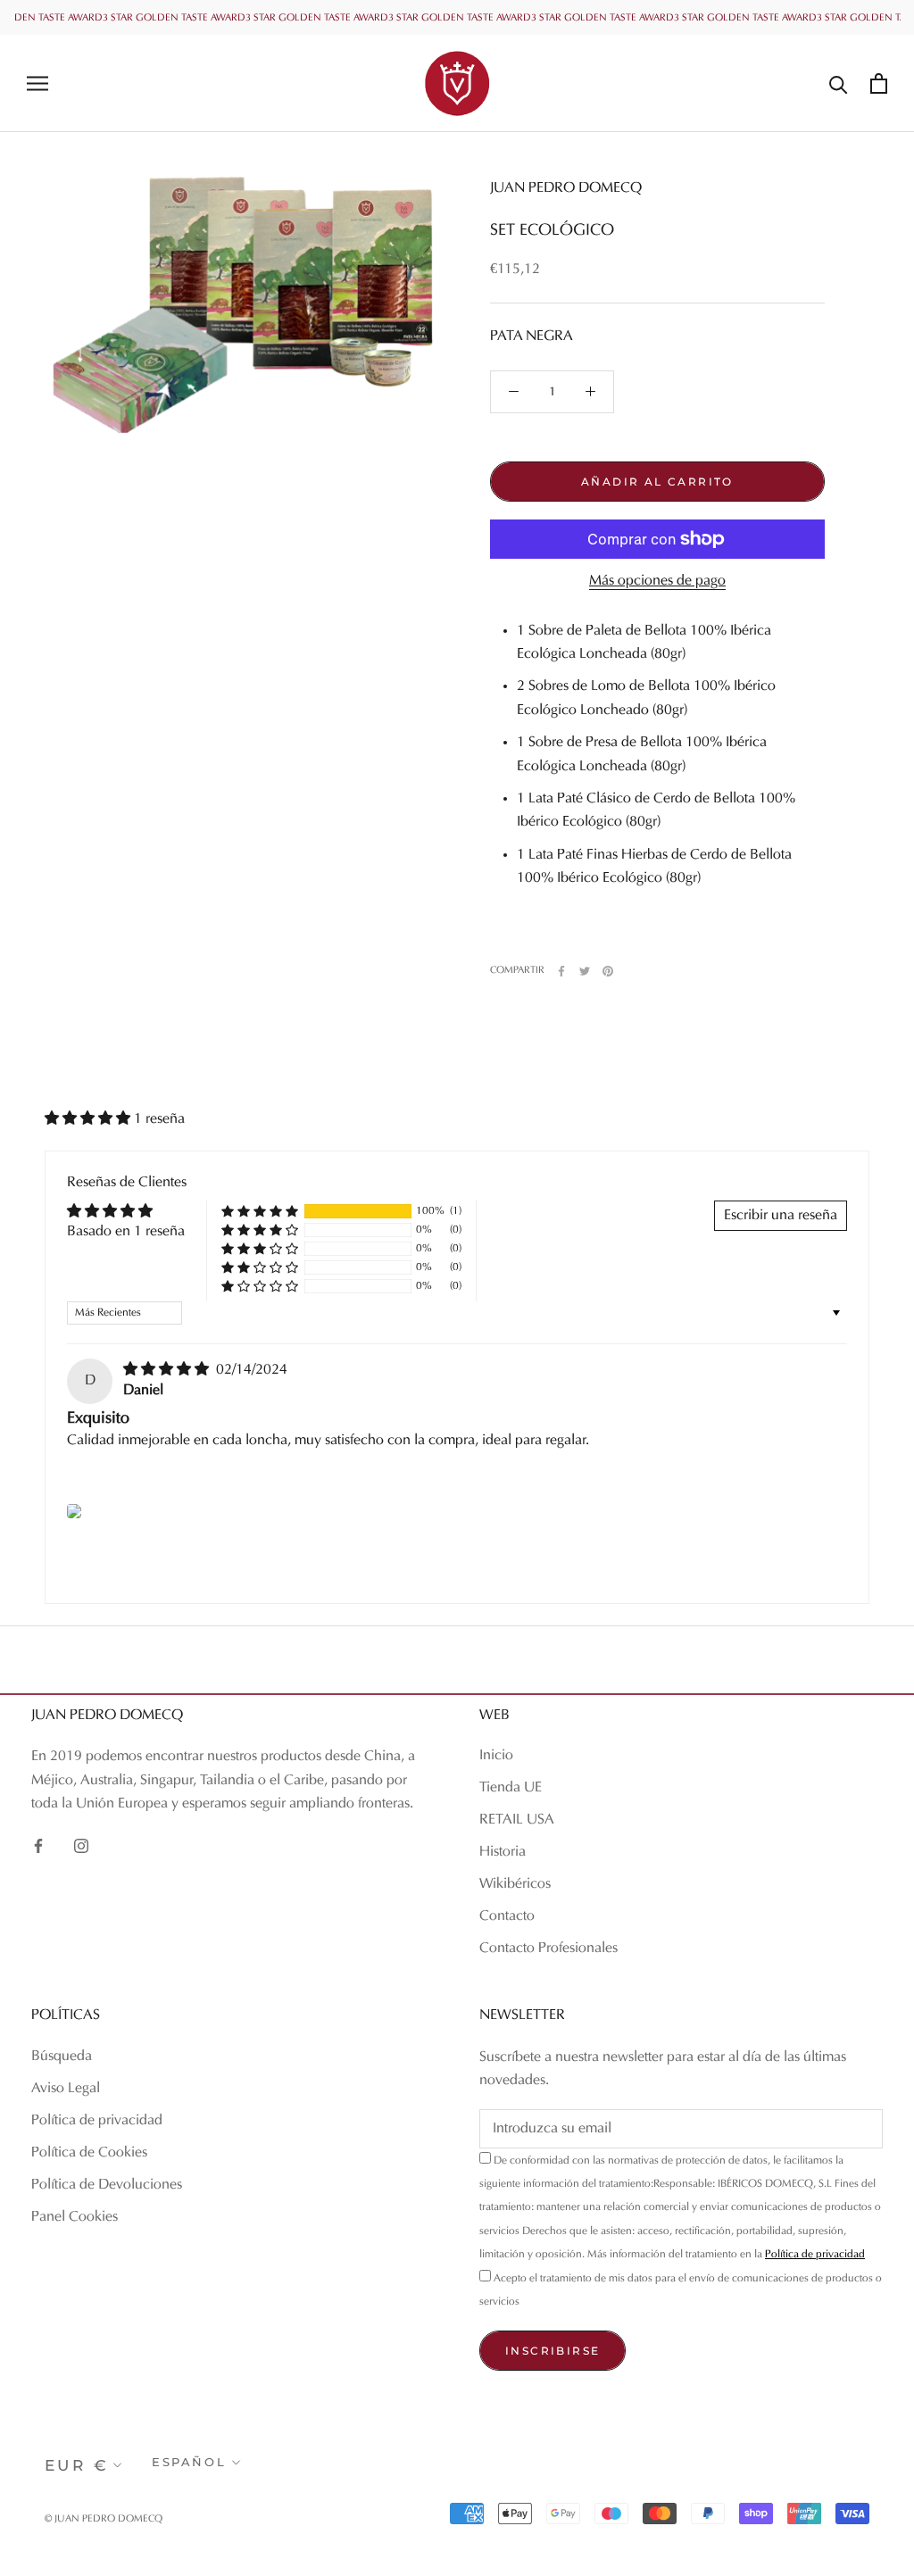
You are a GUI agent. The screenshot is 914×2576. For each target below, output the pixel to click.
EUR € (77, 2465)
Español (189, 2462)
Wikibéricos (515, 1884)
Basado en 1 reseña (126, 1232)
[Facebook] (561, 971)
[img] (168, 1370)
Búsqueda (62, 2057)
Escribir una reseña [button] (781, 1216)
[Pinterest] (608, 971)
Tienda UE (511, 1788)
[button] (89, 1119)
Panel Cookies (75, 2217)
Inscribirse (553, 2351)
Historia (503, 1852)
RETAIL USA (517, 1820)
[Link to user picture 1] (74, 1511)
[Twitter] (585, 971)
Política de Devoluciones (107, 2185)
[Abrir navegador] (37, 83)
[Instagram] (81, 1846)
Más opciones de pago (657, 581)
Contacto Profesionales (548, 1949)
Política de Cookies (89, 2153)
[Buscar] (839, 83)
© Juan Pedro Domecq (104, 2519)
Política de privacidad (97, 2121)
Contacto (507, 1916)
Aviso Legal (66, 2089)
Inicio (496, 1756)
